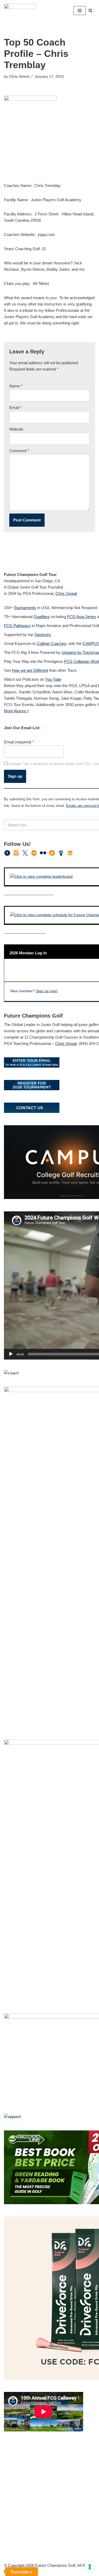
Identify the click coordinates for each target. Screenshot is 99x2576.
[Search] (90, 10)
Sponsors (43, 635)
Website (16, 429)
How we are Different (30, 670)
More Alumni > (16, 711)
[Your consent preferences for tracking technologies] (90, 2567)
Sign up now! (47, 991)
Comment (19, 451)
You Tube (53, 679)
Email (15, 408)
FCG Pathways (17, 626)
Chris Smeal (19, 77)
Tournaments (25, 608)
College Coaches (51, 643)
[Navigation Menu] (80, 11)
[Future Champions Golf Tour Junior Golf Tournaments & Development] (20, 10)
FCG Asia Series (82, 617)
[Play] (11, 1354)
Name (16, 386)
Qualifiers (42, 617)
